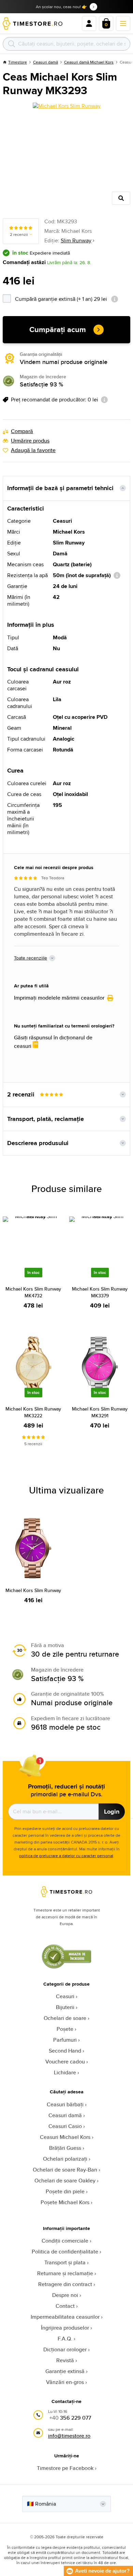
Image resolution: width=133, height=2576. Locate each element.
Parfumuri (65, 2040)
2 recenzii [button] (21, 1094)
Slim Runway (76, 240)
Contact (65, 2306)
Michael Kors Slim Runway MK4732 (33, 1292)
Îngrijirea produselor (65, 2328)
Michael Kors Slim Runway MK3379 (100, 1292)
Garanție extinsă (65, 2371)
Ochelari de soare (65, 2018)
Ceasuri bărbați (65, 2104)
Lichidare (65, 2072)
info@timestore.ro (69, 2436)
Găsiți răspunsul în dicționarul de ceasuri (53, 1042)
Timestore (18, 62)
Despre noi (65, 2295)
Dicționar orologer (65, 2349)
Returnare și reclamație (65, 2273)
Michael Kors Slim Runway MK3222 (33, 1412)
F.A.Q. (65, 2339)
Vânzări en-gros (65, 2382)
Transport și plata (65, 2262)
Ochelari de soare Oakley (65, 2181)
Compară (22, 431)
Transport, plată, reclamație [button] (46, 1119)
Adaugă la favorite (33, 450)
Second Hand (65, 2051)
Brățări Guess (65, 2148)
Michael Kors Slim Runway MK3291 (100, 1412)
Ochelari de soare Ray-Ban (65, 2170)
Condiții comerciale (65, 2241)
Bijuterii (65, 2007)
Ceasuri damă (46, 62)
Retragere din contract (65, 2284)
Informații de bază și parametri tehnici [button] (60, 488)
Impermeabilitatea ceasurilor (65, 2317)
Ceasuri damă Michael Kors (89, 62)
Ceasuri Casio (65, 2126)
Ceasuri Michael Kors (65, 2137)
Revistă (65, 2360)
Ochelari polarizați (65, 2159)
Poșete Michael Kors (65, 2202)
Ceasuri (65, 1996)
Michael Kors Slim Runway (33, 1590)
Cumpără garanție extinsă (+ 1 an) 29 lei (73, 298)
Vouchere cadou (65, 2062)
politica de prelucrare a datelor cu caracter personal (66, 1856)
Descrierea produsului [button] (38, 1143)
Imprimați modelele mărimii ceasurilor (59, 998)
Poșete (65, 2029)
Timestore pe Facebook (65, 2468)
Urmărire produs (30, 441)
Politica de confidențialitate (65, 2252)
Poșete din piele (65, 2191)
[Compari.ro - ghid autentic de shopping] (66, 1967)
